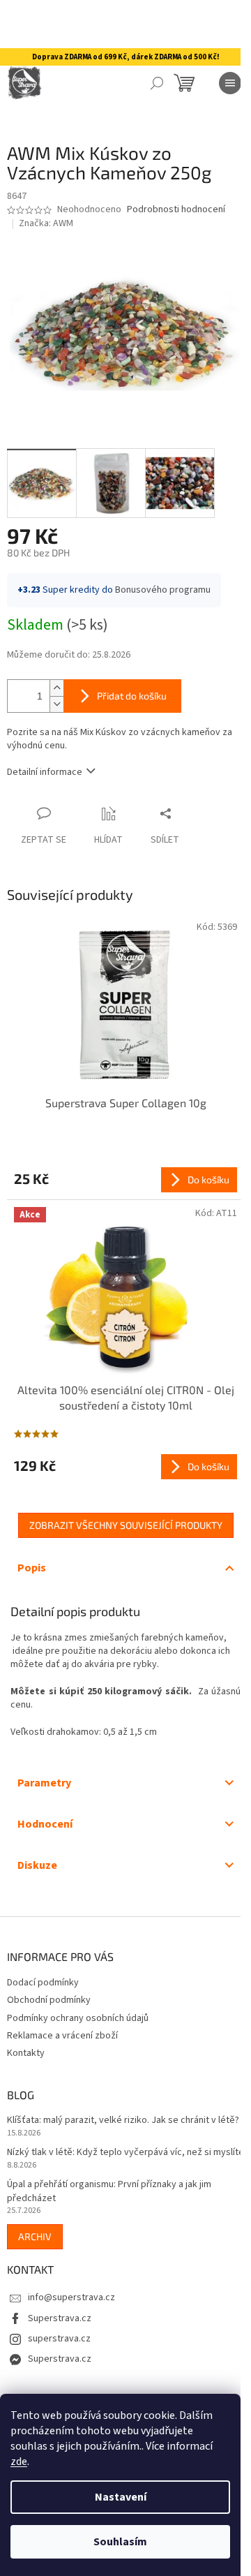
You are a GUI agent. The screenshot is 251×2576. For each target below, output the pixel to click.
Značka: (46, 223)
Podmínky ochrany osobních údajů (78, 2018)
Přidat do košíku (132, 696)
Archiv (35, 2236)
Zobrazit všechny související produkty (126, 1525)
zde (19, 2462)
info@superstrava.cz (71, 2297)
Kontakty (26, 2053)
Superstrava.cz (60, 2318)
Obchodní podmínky (49, 2000)
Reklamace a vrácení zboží (62, 2036)
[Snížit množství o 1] (56, 704)
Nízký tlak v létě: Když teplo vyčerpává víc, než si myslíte (125, 2153)
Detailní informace (45, 772)
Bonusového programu (163, 590)
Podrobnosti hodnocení (176, 210)
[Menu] (230, 83)
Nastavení (121, 2497)
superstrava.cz (59, 2339)
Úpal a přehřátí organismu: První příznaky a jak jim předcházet (109, 2191)
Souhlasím (120, 2542)
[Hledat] (157, 83)
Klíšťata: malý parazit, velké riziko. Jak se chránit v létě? (123, 2120)
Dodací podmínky (43, 1983)
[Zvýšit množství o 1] (56, 688)
